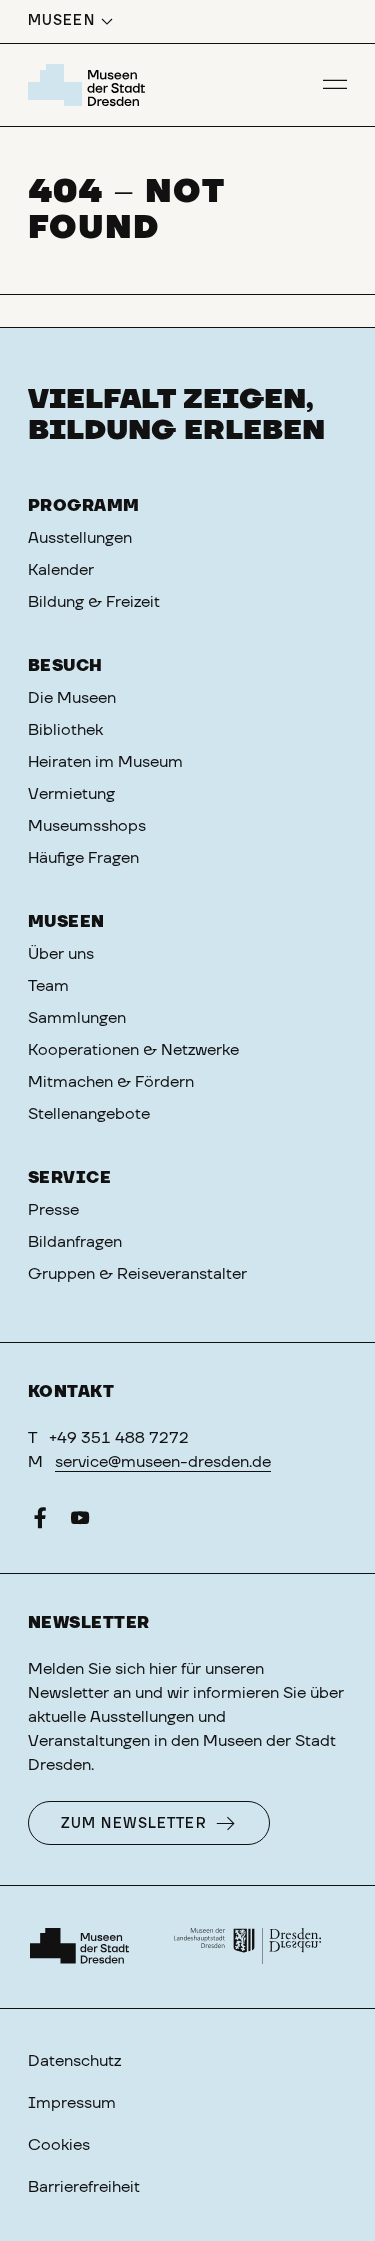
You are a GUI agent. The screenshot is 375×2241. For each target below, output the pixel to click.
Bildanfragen (75, 1242)
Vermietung (71, 794)
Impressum (72, 2103)
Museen (66, 922)
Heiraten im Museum (105, 762)
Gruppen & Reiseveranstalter (137, 1274)
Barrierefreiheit (84, 2187)
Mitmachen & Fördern (111, 1082)
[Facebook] (40, 1522)
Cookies (59, 2145)
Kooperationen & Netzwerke (133, 1050)
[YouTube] (80, 1522)
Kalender (61, 570)
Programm (84, 506)
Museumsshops (87, 826)
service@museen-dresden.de (163, 1462)
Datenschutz (74, 2061)
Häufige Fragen (83, 858)
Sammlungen (77, 1018)
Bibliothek (65, 730)
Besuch (65, 666)
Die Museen (72, 698)
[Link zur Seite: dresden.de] (248, 1947)
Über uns (61, 954)
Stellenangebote (89, 1114)
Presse (53, 1210)
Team (48, 986)
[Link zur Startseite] (89, 85)
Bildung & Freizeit (94, 602)
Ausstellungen (80, 538)
